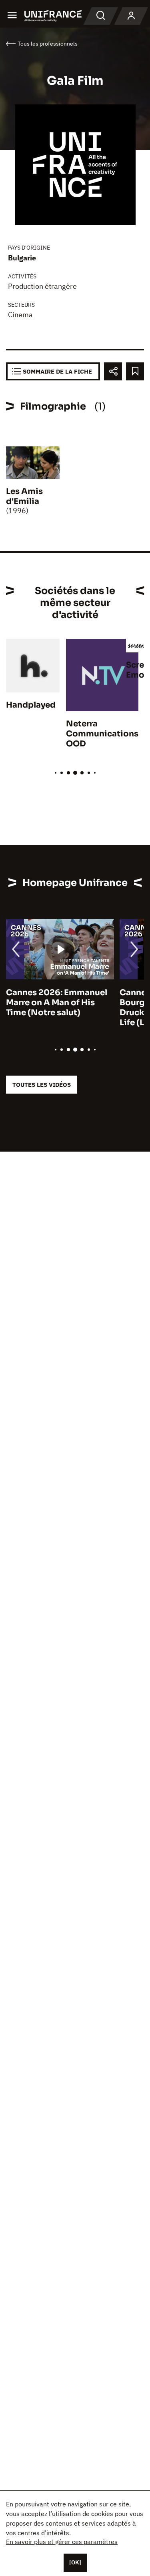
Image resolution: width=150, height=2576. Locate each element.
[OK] (75, 2562)
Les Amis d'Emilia (24, 496)
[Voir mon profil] (131, 16)
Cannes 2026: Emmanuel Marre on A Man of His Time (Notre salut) (57, 1003)
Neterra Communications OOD (102, 734)
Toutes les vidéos (42, 1085)
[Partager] (113, 371)
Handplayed (31, 705)
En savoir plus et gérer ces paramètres (62, 2542)
